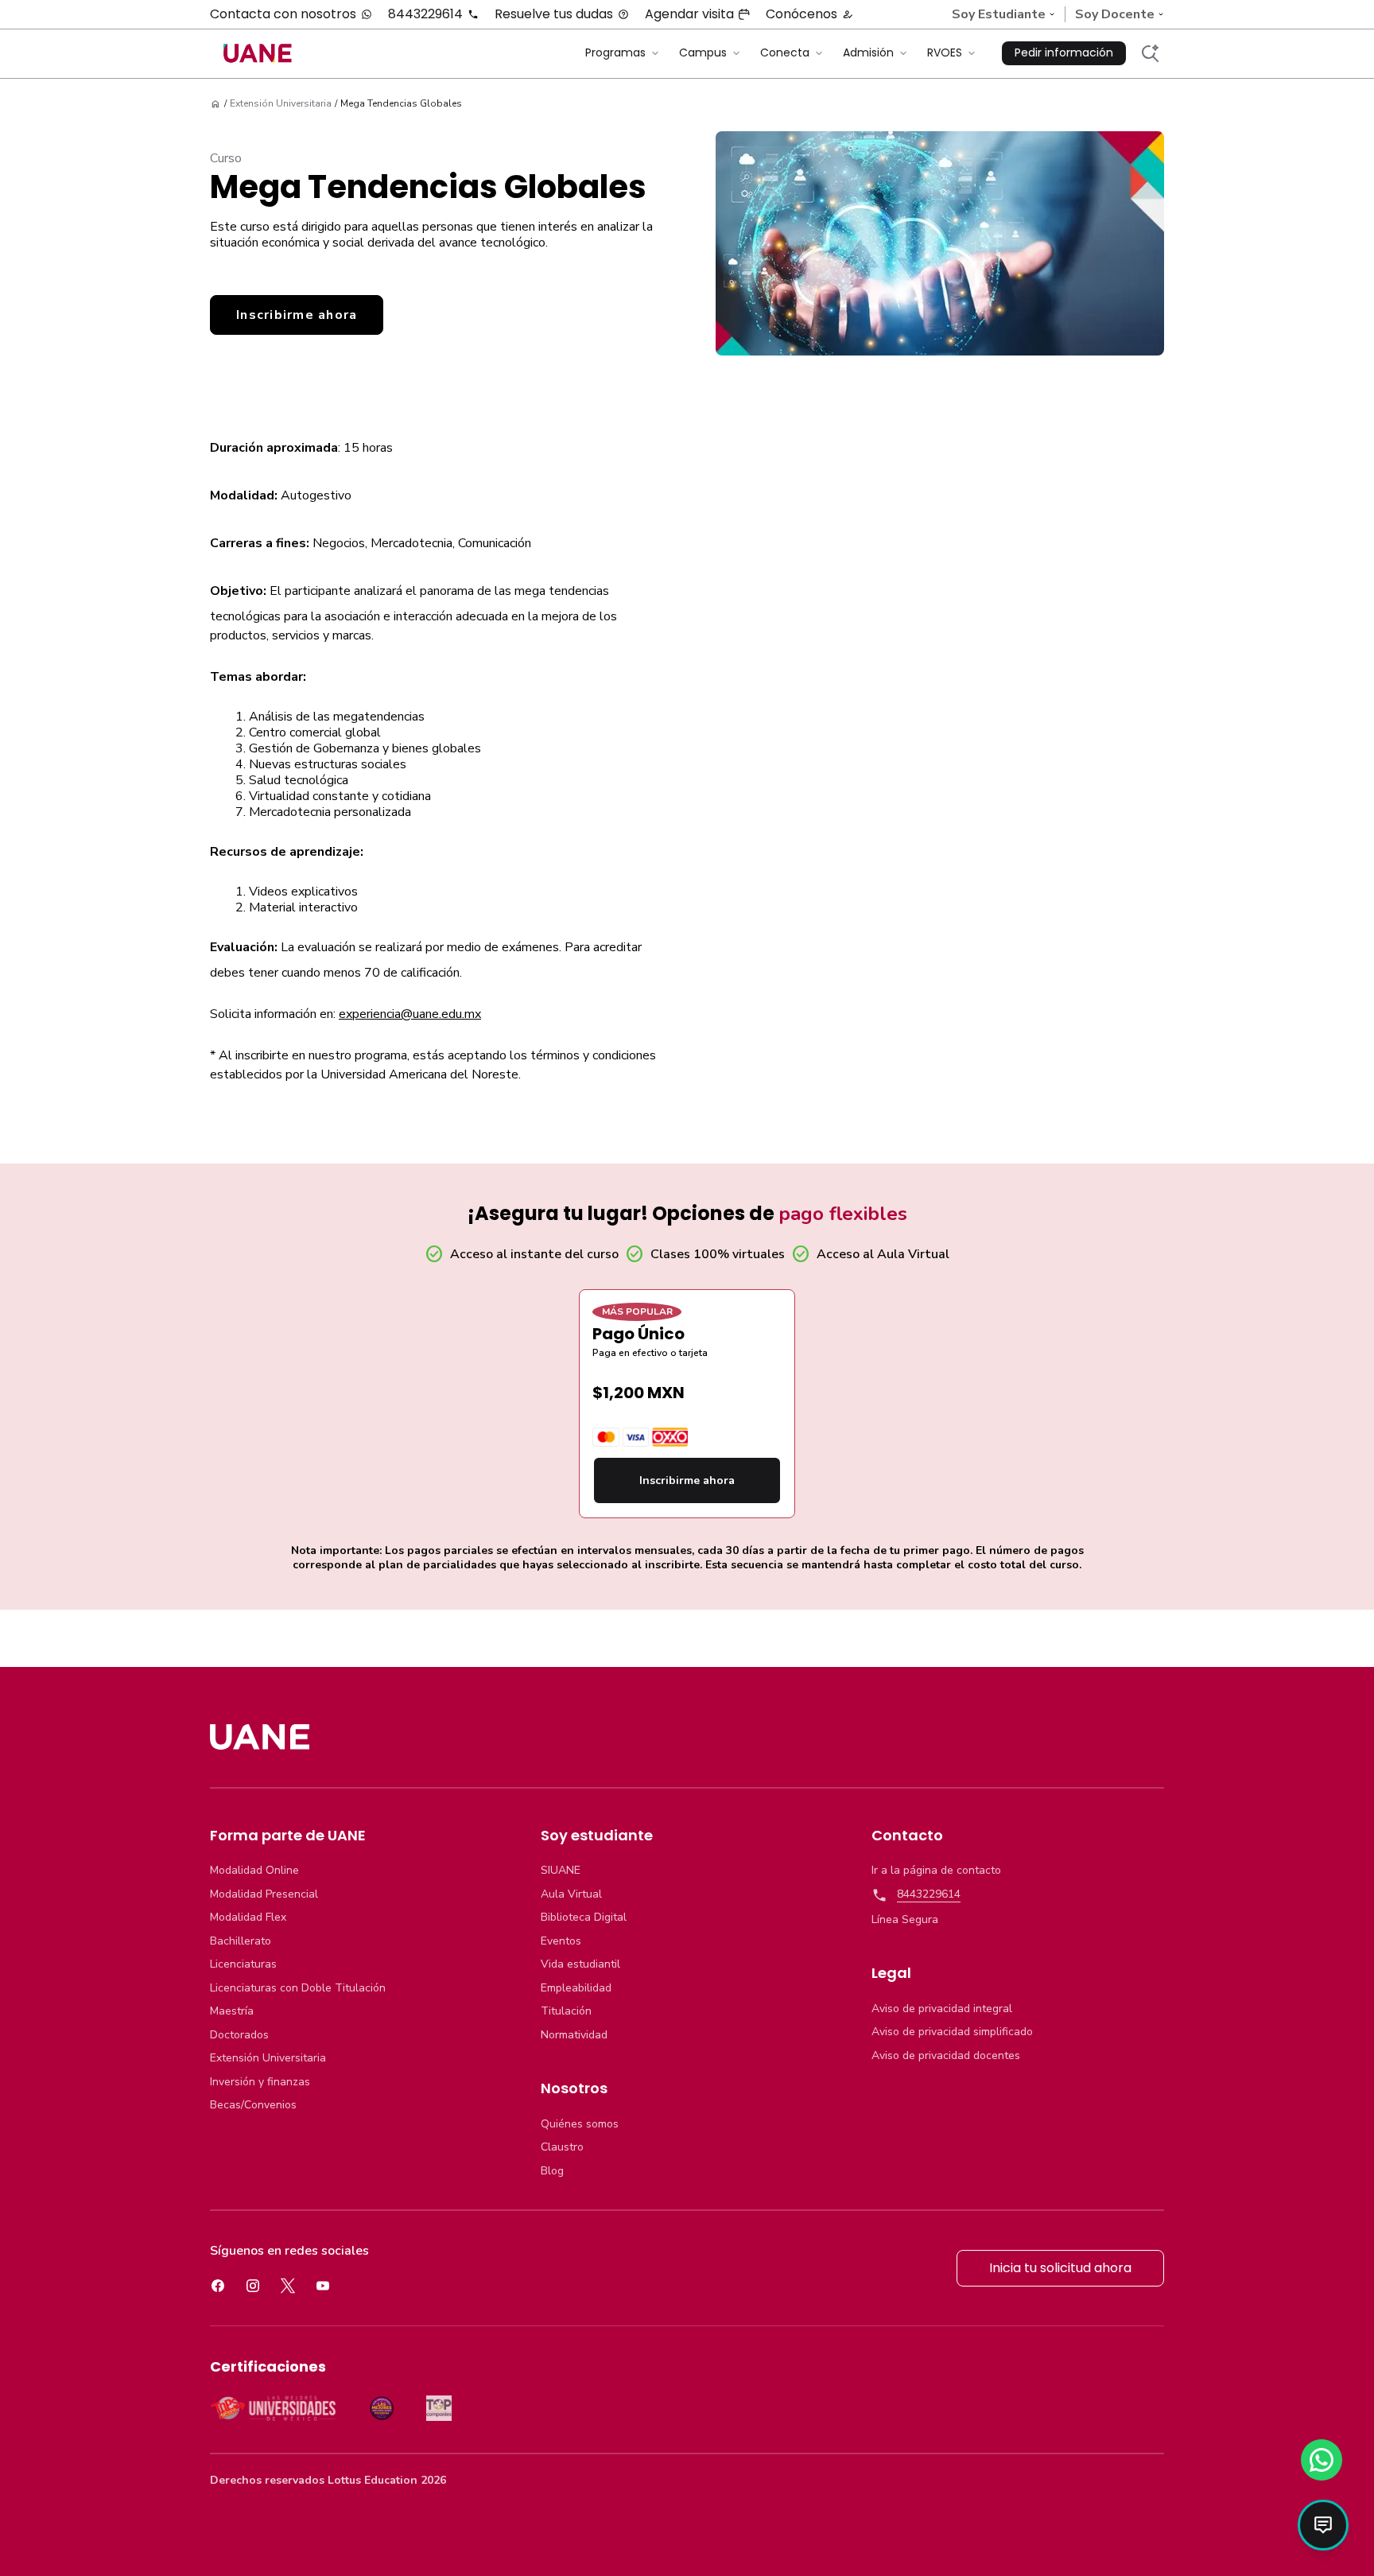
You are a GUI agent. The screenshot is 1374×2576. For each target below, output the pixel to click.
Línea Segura (905, 1920)
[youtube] (323, 2286)
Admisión (868, 52)
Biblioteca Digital (584, 1917)
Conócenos (801, 14)
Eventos (561, 1941)
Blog (552, 2171)
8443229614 (425, 14)
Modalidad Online (254, 1871)
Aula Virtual (571, 1894)
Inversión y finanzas (260, 2082)
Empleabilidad (576, 1988)
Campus (703, 52)
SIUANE (561, 1871)
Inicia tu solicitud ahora (1060, 2268)
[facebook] (218, 2286)
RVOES (945, 52)
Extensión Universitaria (268, 2058)
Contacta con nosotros (283, 14)
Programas (615, 52)
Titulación (566, 2011)
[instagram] (253, 2286)
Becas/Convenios (253, 2105)
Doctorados (239, 2035)
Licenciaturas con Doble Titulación (298, 1988)
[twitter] (288, 2286)
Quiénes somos (580, 2124)
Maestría (232, 2011)
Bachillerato (241, 1941)
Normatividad (574, 2035)
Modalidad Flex (248, 1917)
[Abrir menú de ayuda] (1323, 2525)
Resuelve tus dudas (554, 14)
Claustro (562, 2147)
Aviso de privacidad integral (942, 2009)
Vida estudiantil (580, 1964)
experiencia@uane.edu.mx (410, 1014)
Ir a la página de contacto (936, 1871)
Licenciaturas (243, 1964)
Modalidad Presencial (264, 1894)
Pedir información (1064, 52)
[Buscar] (1150, 53)
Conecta (785, 52)
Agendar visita (689, 14)
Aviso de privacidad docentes (946, 2056)
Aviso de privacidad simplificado (952, 2032)
